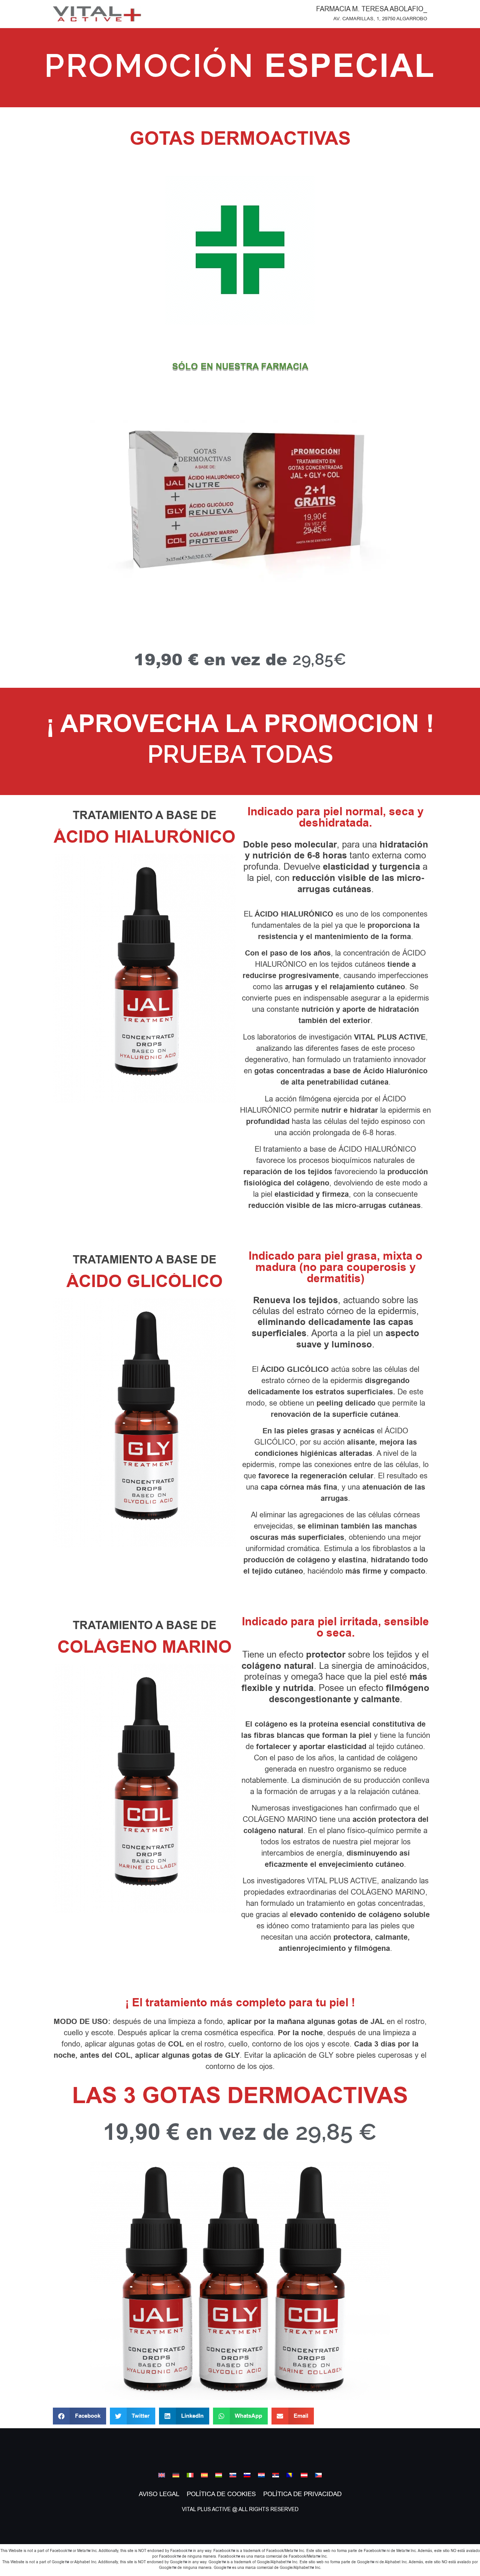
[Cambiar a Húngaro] (219, 2475)
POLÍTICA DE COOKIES (221, 2494)
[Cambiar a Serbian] (276, 2475)
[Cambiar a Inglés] (162, 2475)
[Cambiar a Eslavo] (233, 2475)
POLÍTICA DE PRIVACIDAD (302, 2494)
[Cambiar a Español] (204, 2475)
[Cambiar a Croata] (261, 2475)
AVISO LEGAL (159, 2494)
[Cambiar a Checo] (318, 2475)
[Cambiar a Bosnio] (290, 2475)
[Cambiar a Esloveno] (247, 2475)
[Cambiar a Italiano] (190, 2475)
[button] (79, 2416)
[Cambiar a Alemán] (176, 2475)
